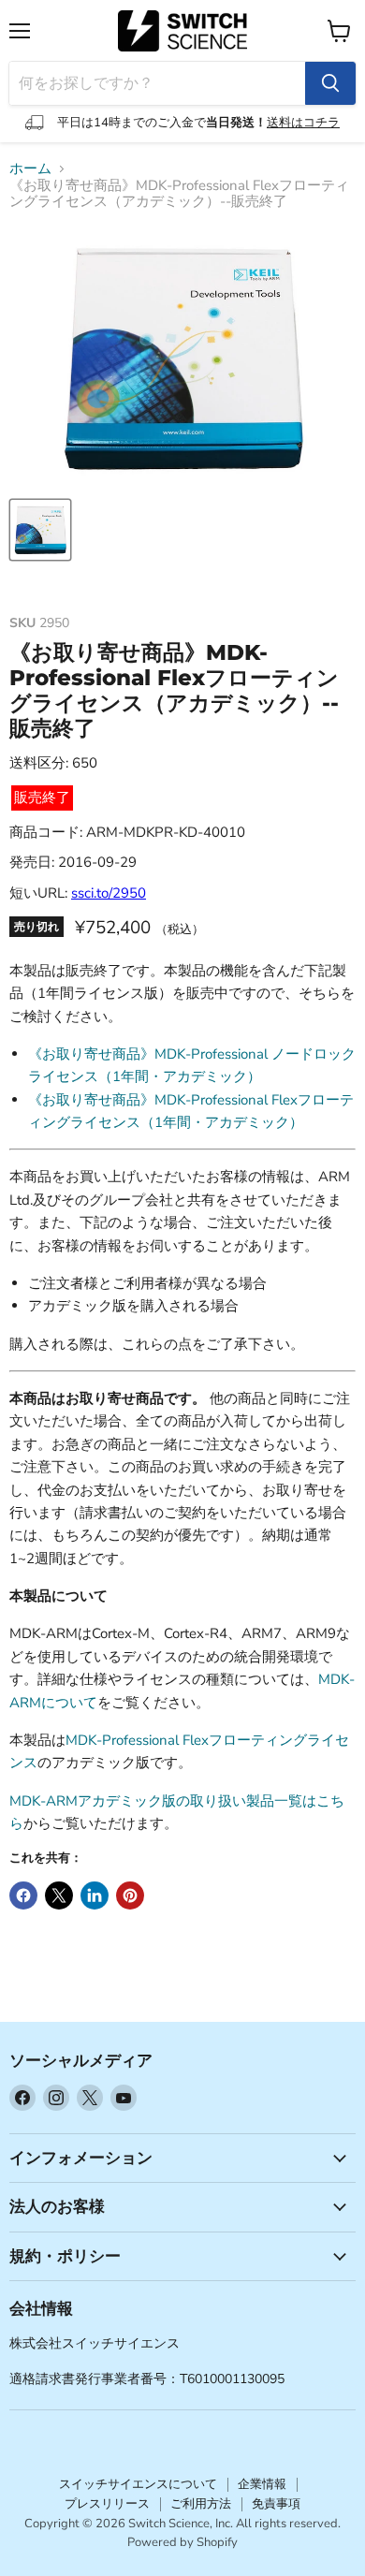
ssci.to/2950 (109, 893)
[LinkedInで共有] (95, 1895)
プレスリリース (107, 2504)
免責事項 (276, 2504)
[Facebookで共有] (23, 1895)
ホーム (30, 169)
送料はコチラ (303, 123)
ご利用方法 (201, 2504)
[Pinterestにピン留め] (130, 1895)
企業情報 (262, 2484)
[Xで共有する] (59, 1895)
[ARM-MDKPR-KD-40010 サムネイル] (40, 530)
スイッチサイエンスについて (138, 2484)
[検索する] (330, 83)
